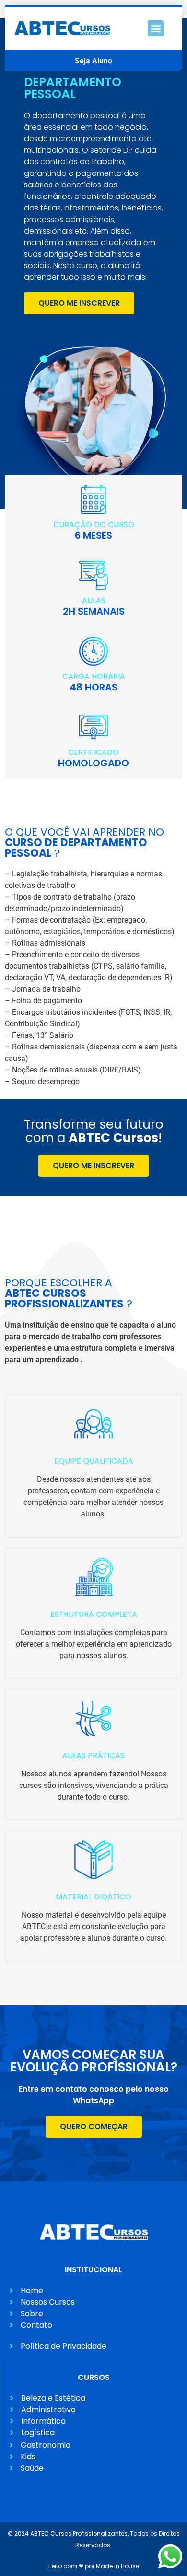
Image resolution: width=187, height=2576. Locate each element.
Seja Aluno (93, 61)
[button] (156, 28)
